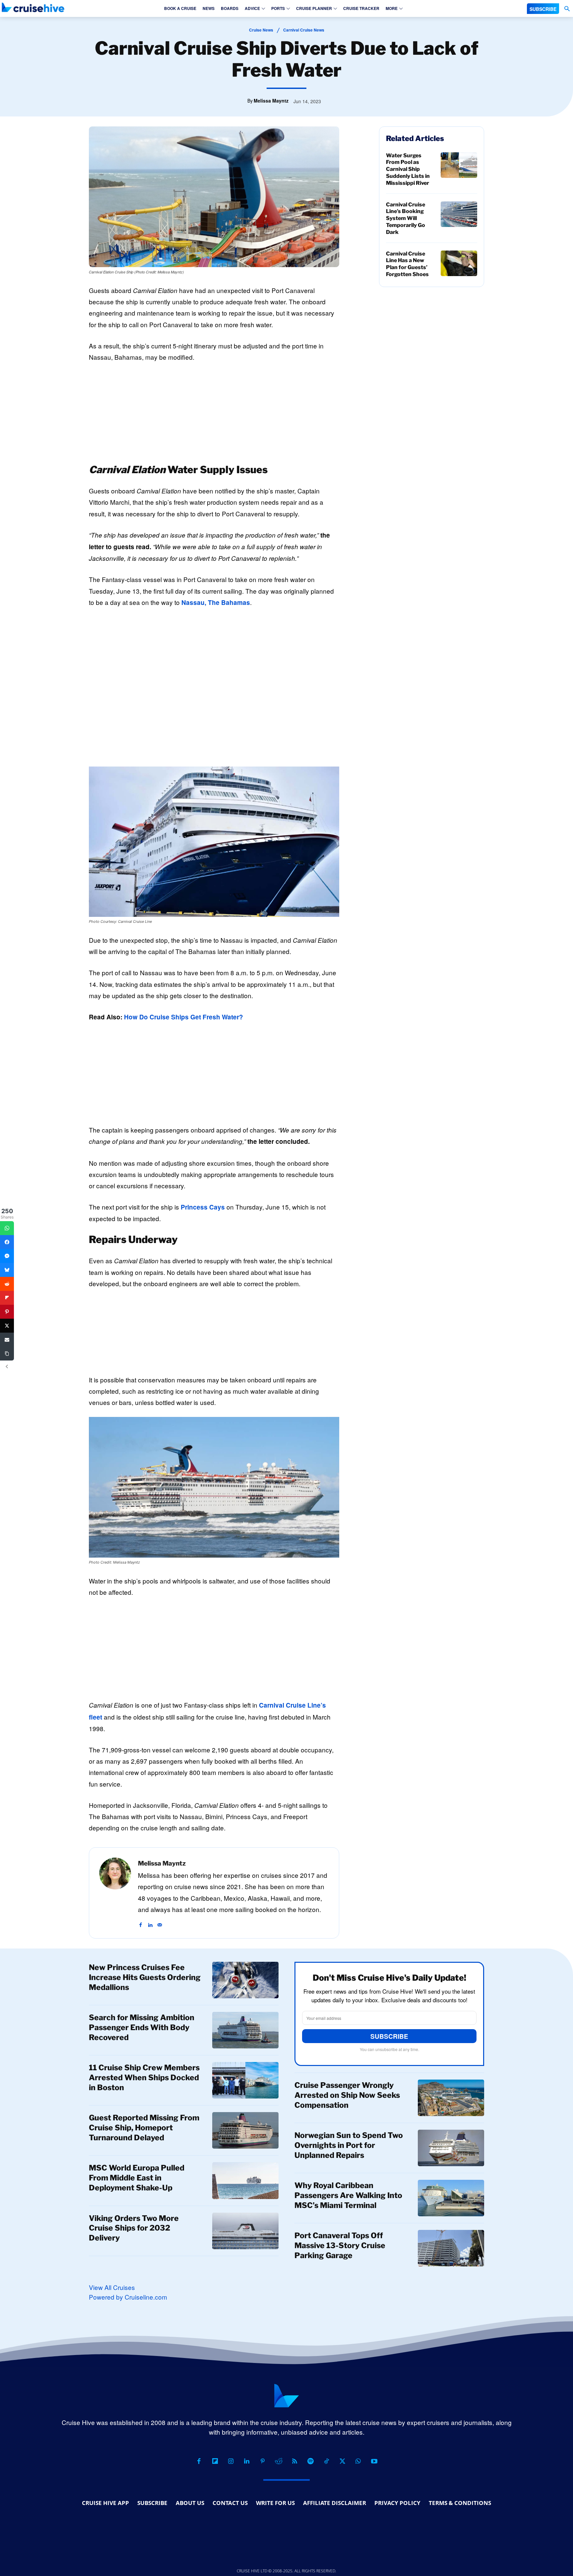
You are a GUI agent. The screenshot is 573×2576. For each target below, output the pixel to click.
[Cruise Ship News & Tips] (33, 7)
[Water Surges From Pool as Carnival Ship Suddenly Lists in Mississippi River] (459, 165)
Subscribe (389, 2036)
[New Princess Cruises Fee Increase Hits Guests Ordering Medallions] (245, 1980)
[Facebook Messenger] (7, 1256)
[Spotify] (310, 2461)
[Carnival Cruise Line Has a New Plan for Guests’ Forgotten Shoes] (459, 263)
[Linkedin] (150, 1921)
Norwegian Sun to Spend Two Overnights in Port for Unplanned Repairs (349, 2145)
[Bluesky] (7, 1270)
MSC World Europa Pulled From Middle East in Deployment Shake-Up (137, 2178)
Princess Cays (203, 1207)
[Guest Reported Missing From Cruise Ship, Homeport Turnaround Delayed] (245, 2130)
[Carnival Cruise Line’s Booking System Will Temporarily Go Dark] (459, 214)
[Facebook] (140, 1921)
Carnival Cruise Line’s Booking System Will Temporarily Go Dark (406, 218)
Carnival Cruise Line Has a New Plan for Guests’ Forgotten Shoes (407, 264)
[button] (567, 9)
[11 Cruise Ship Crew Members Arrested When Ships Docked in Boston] (245, 2080)
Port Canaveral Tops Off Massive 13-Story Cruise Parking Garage (340, 2245)
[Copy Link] (7, 1354)
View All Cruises (112, 2287)
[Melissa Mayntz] (115, 1893)
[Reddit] (279, 2461)
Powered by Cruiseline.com (128, 2297)
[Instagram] (231, 2461)
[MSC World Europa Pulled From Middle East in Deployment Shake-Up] (245, 2180)
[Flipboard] (215, 2461)
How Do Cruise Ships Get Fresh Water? (184, 1017)
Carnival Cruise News (304, 30)
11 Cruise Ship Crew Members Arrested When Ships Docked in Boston (144, 2078)
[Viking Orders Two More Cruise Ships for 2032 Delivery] (245, 2231)
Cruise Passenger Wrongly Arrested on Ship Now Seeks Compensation (347, 2095)
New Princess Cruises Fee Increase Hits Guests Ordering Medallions (145, 1977)
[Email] (7, 1340)
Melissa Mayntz (271, 101)
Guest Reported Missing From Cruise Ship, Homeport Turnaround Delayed (144, 2128)
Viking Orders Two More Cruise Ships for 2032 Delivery (134, 2228)
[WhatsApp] (358, 2461)
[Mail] (160, 1921)
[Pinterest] (263, 2461)
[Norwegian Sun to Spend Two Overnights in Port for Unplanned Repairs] (451, 2148)
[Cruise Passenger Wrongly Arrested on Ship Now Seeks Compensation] (451, 2098)
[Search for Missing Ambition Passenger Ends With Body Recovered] (245, 2030)
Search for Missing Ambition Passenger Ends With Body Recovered (142, 2027)
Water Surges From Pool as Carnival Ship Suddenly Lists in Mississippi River (408, 169)
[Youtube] (374, 2461)
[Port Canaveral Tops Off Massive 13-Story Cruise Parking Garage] (451, 2248)
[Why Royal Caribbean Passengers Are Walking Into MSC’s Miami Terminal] (451, 2198)
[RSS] (294, 2461)
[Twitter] (7, 1326)
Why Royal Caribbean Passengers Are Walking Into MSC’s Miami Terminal (348, 2195)
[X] (342, 2461)
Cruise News (261, 30)
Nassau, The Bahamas (216, 602)
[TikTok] (326, 2461)
